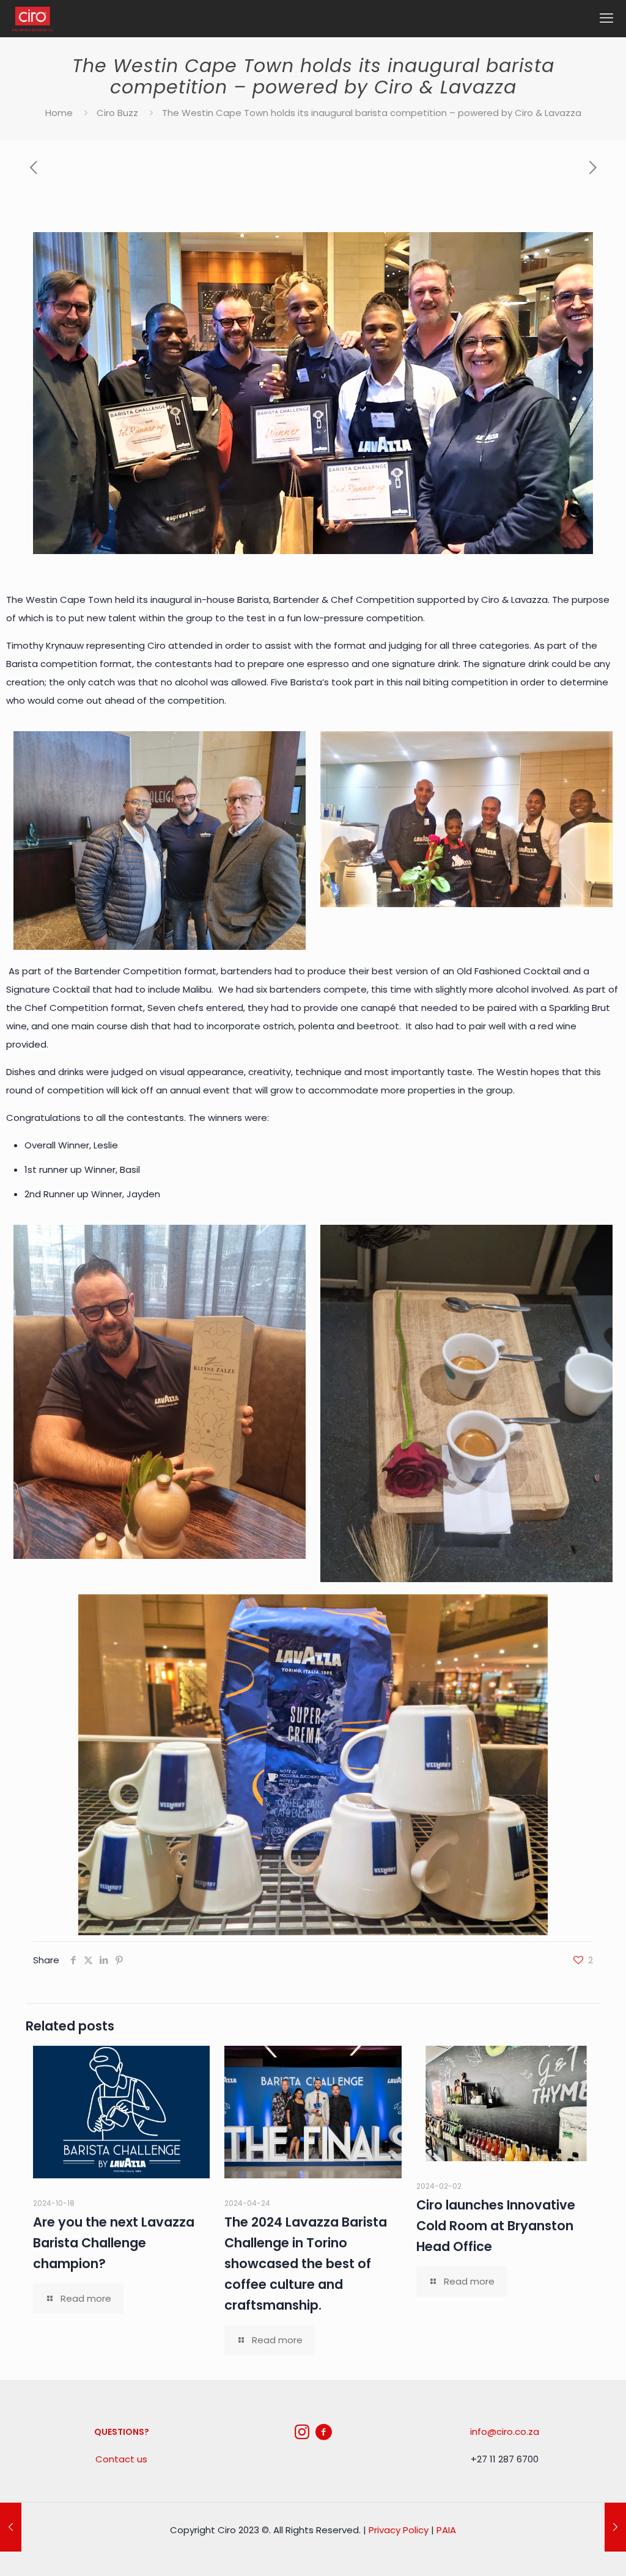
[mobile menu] (606, 18)
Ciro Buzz (117, 113)
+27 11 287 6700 (505, 2459)
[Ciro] (33, 18)
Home (59, 113)
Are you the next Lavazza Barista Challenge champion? (114, 2243)
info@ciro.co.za (505, 2432)
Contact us (121, 2459)
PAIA (446, 2530)
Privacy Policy (399, 2530)
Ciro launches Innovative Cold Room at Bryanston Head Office (496, 2226)
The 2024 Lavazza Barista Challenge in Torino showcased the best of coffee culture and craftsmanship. (306, 2264)
